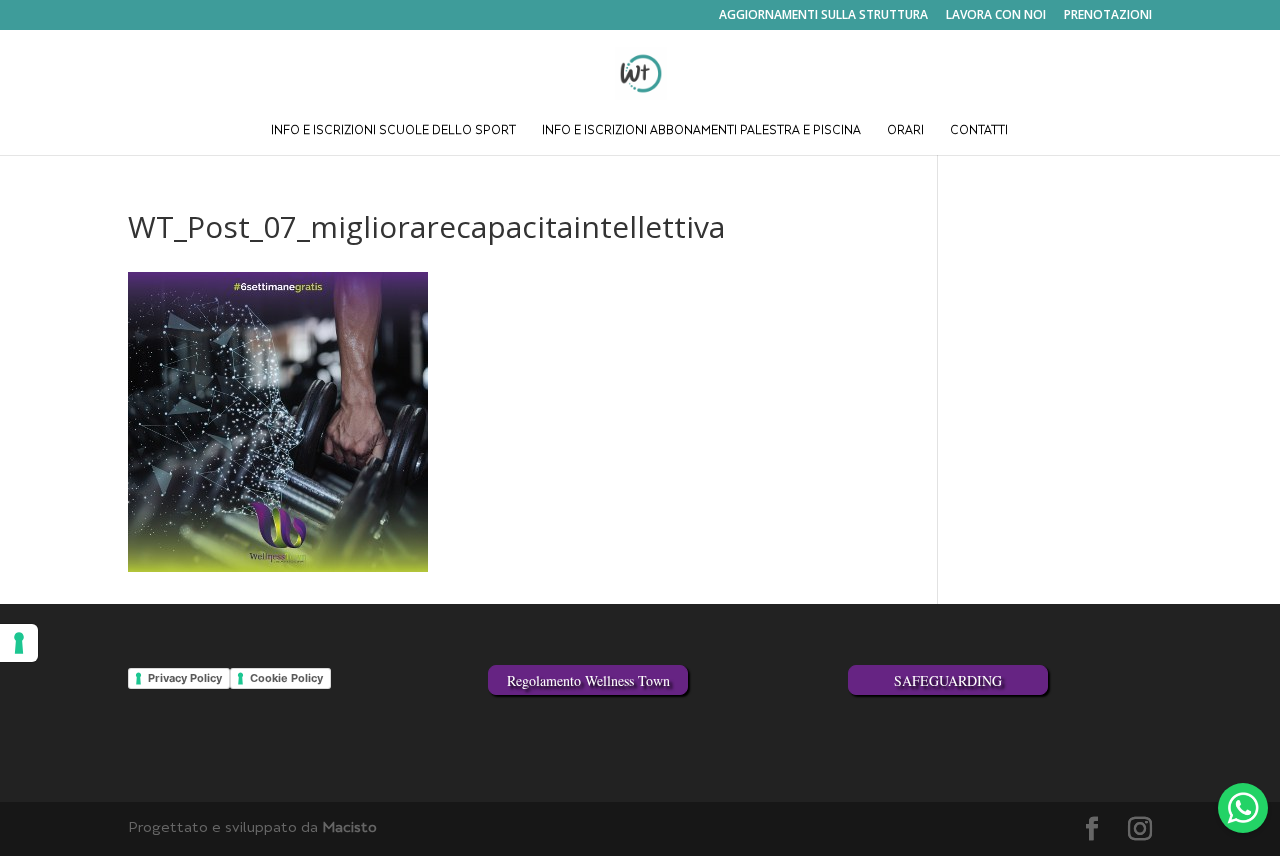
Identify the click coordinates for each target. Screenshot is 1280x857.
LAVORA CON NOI (996, 16)
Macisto (349, 828)
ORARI (905, 131)
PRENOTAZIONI (1108, 16)
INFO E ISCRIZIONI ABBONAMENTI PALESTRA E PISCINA (701, 131)
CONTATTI (979, 131)
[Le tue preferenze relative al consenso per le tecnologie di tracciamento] (19, 643)
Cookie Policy (286, 678)
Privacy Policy (185, 678)
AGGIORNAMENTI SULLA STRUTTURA (823, 16)
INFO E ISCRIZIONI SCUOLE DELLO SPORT (393, 131)
